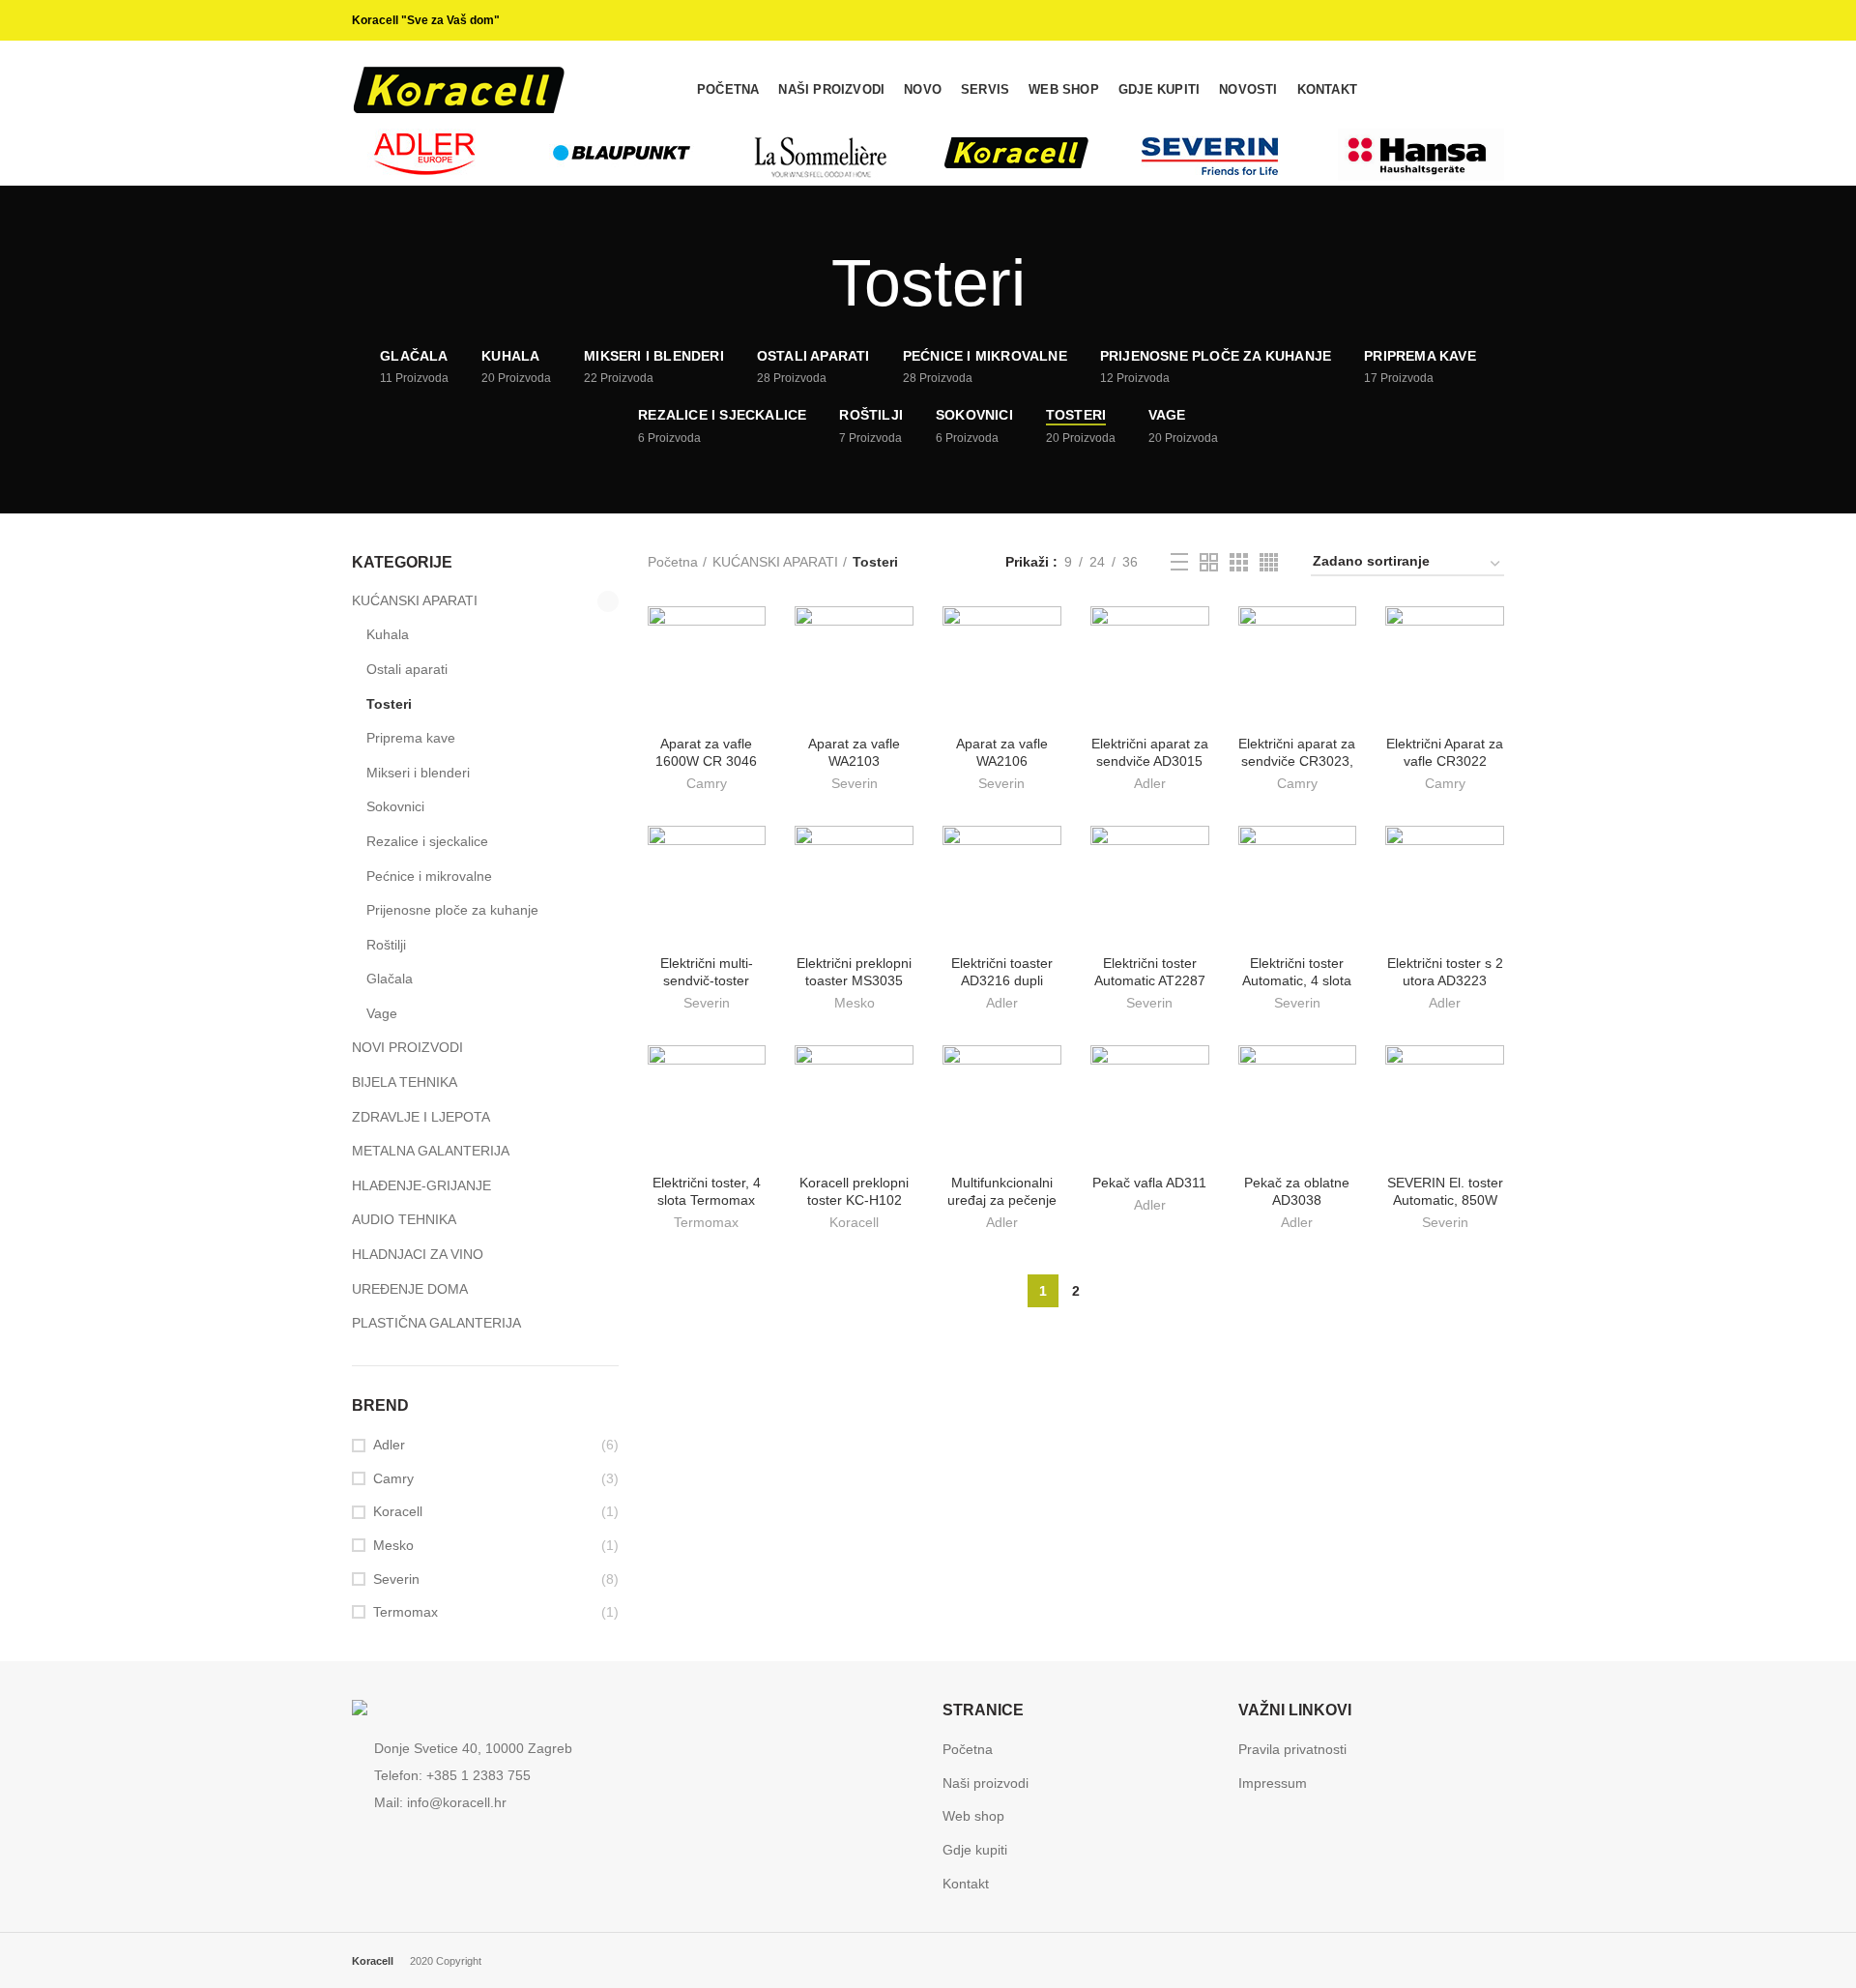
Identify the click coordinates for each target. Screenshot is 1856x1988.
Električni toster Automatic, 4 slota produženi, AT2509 (1297, 980)
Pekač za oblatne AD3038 (1297, 1191)
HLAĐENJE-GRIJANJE (421, 1185)
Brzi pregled (751, 638)
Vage (382, 1013)
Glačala (390, 979)
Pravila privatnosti (1292, 1749)
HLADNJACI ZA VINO (418, 1254)
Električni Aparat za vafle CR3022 (1445, 752)
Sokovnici (395, 806)
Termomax (706, 1222)
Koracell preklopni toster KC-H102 (854, 1191)
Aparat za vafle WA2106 (1002, 752)
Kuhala (388, 634)
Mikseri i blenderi (418, 773)
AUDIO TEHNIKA (404, 1219)
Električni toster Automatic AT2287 (1150, 972)
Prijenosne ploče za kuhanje (452, 910)
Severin (855, 783)
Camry (707, 783)
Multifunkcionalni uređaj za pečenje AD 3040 (1002, 1200)
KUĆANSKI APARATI (775, 562)
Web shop (973, 1816)
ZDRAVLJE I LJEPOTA (421, 1117)
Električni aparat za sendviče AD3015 (1150, 752)
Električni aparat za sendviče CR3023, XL (1297, 761)
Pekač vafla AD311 (1149, 1183)
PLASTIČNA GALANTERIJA (436, 1323)
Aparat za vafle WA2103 (854, 752)
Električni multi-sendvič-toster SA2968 (707, 980)
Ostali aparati (407, 669)
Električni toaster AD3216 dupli (1002, 972)
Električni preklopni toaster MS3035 (854, 972)
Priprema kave (411, 738)
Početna (673, 562)
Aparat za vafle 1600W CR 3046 (706, 752)
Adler (1150, 783)
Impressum (1273, 1783)
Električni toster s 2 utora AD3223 (1445, 972)
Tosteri (389, 704)
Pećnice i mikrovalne (429, 876)
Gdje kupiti (975, 1850)
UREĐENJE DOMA (410, 1289)
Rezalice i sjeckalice (427, 841)
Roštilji (386, 945)
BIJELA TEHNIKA (405, 1082)
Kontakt (966, 1884)
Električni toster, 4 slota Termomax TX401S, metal (707, 1200)
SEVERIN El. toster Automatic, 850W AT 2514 (1445, 1200)
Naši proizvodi (986, 1783)
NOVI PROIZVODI (407, 1047)
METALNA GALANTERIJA (431, 1151)
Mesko (855, 1003)
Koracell (854, 1222)
